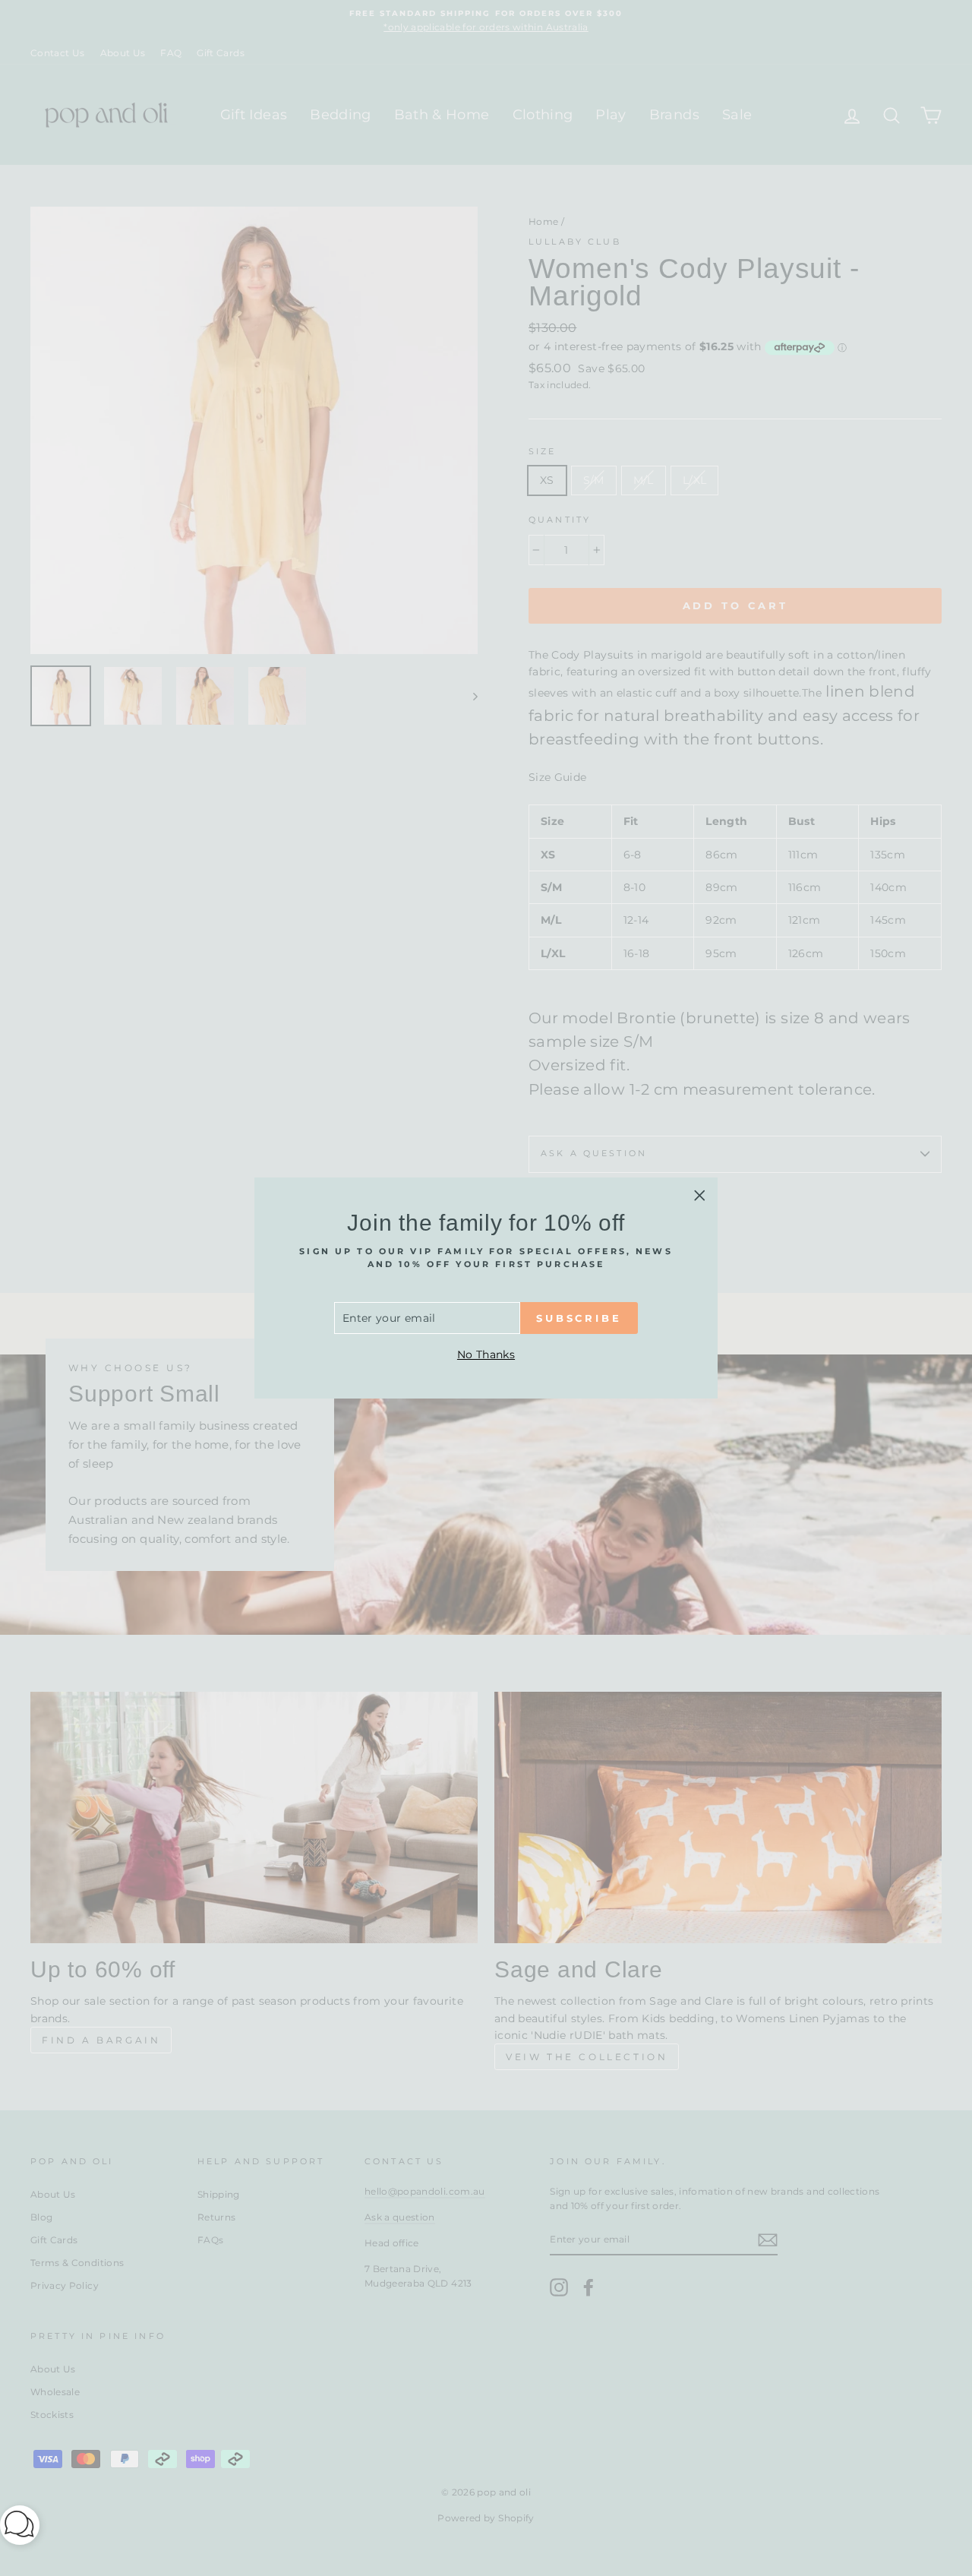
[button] (20, 2528)
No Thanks (486, 1354)
